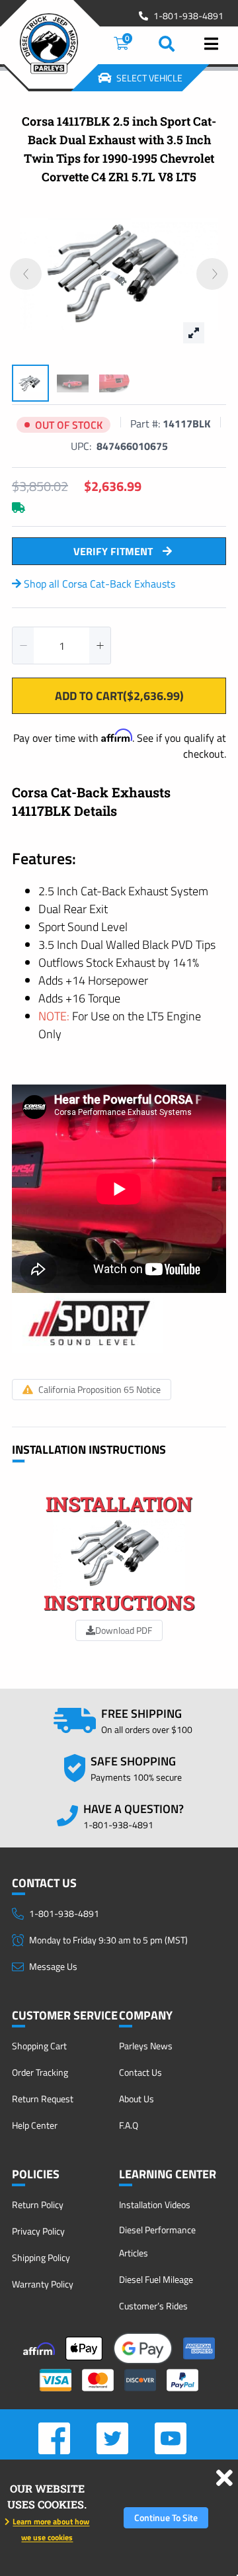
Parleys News (146, 2046)
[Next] (212, 274)
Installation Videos (155, 2204)
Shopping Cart (39, 2046)
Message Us (53, 1966)
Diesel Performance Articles (157, 2241)
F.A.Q (129, 2125)
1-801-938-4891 (188, 16)
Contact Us (140, 2072)
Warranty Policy (43, 2284)
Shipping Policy (41, 2257)
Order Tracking (40, 2072)
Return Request (43, 2099)
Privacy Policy (38, 2231)
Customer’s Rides (153, 2306)
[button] (23, 645)
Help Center (35, 2125)
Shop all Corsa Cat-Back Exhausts (98, 584)
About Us (137, 2099)
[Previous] (26, 274)
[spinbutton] (61, 645)
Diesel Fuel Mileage (156, 2279)
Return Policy (38, 2204)
